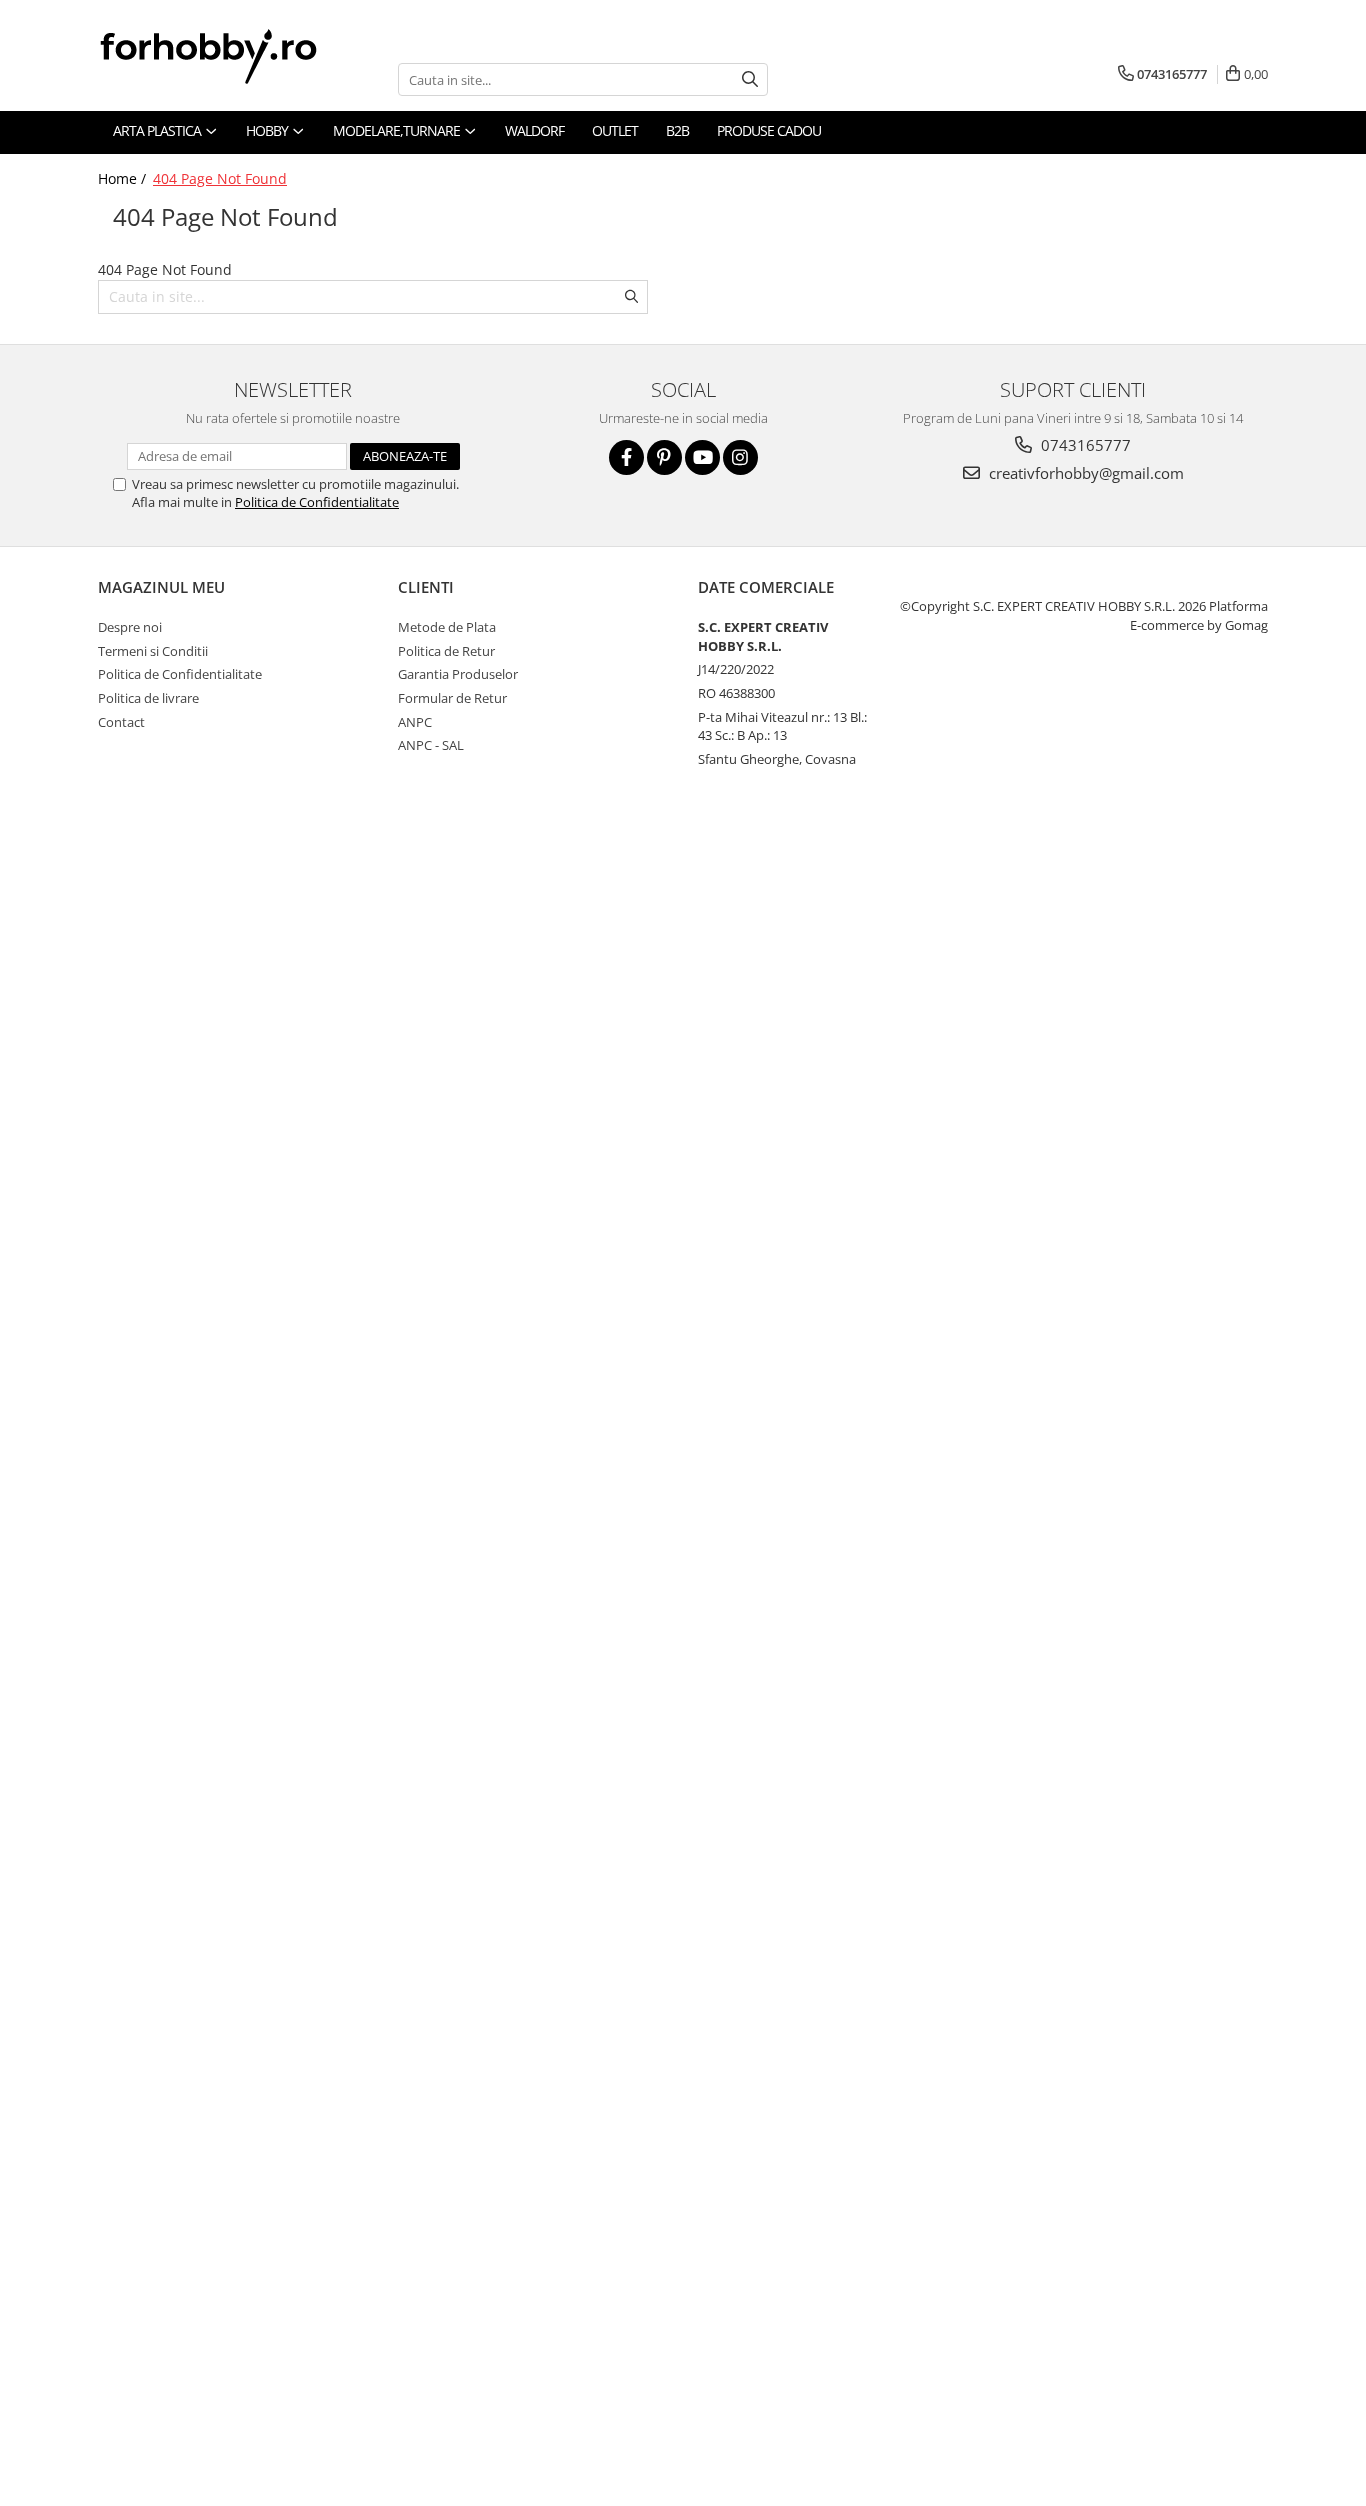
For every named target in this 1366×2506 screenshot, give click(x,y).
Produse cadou (769, 130)
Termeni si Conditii (153, 651)
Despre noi (130, 627)
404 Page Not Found (220, 178)
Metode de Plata (447, 627)
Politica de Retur (446, 651)
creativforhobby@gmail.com (1084, 473)
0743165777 (1084, 445)
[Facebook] (626, 457)
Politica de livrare (148, 698)
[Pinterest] (664, 457)
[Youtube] (702, 457)
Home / (124, 178)
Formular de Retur (452, 698)
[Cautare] (750, 79)
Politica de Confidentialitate (317, 502)
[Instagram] (740, 457)
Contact (121, 722)
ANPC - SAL (431, 745)
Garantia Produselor (458, 674)
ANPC (415, 722)
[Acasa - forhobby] (228, 56)
